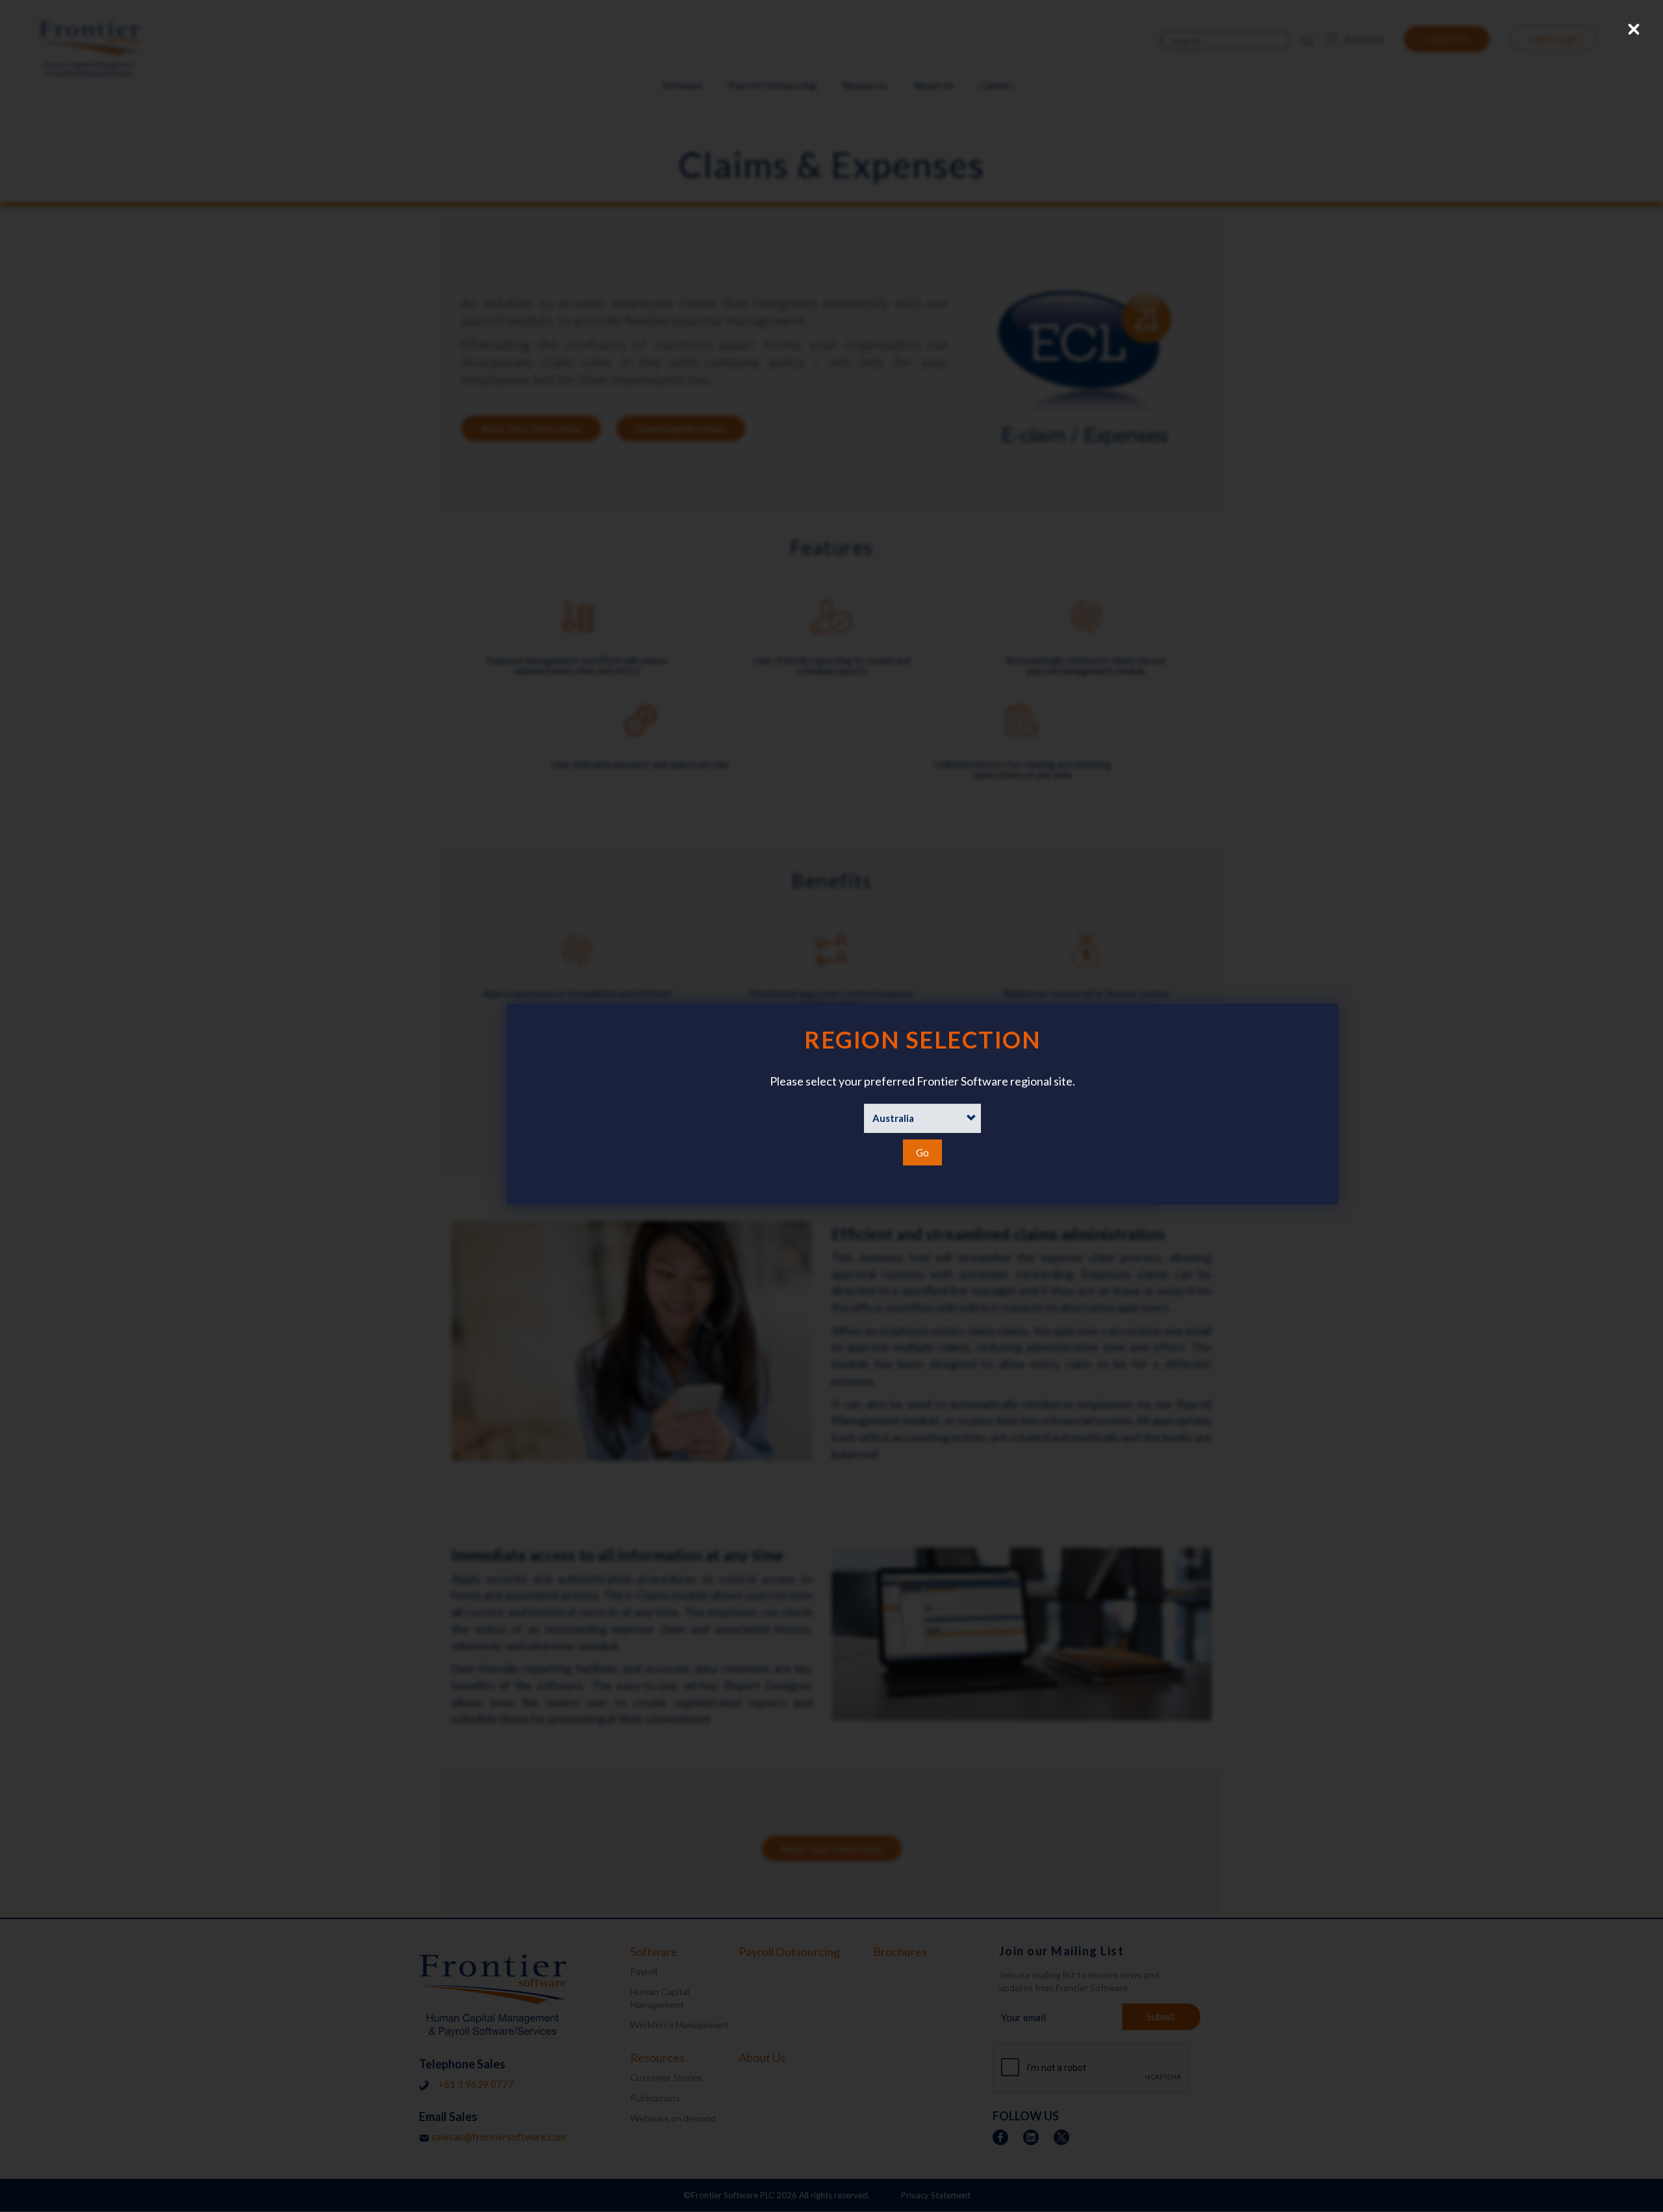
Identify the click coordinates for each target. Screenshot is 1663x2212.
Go (922, 1152)
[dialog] (831, 1104)
